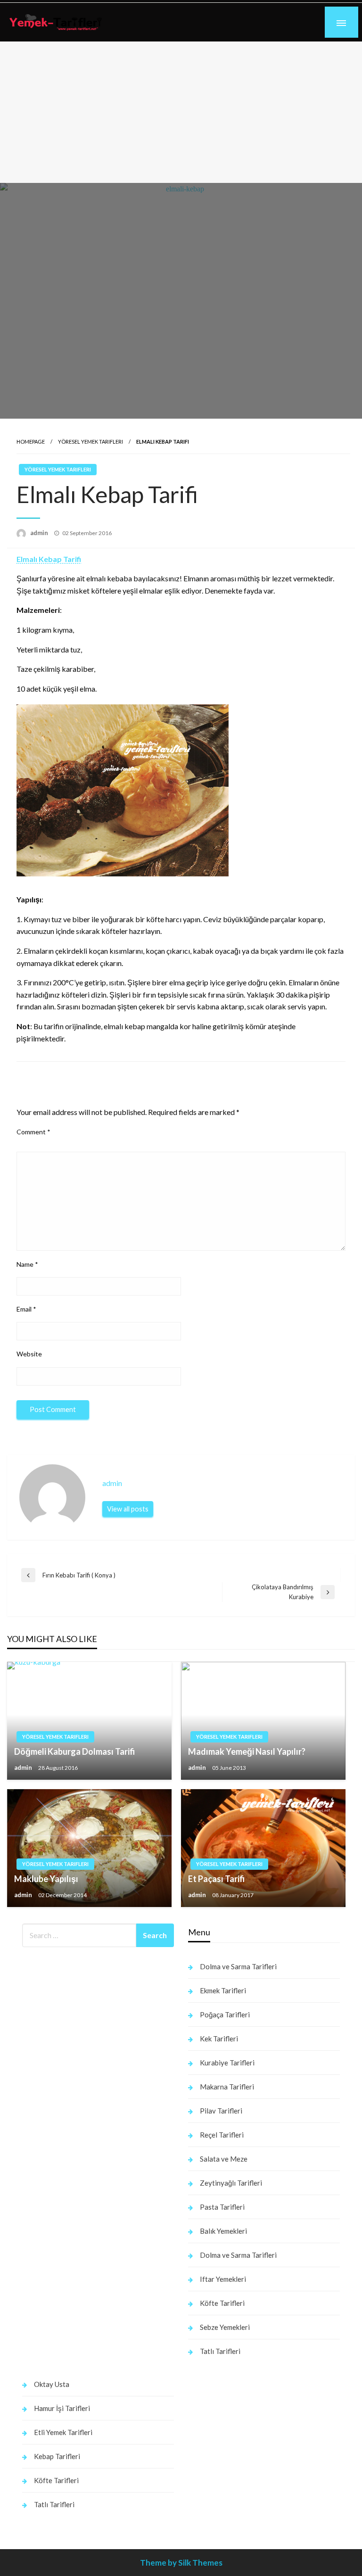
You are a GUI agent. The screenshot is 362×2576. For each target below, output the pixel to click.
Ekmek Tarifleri (223, 1990)
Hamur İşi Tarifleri (62, 2408)
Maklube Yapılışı (46, 1879)
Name (27, 1264)
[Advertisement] (181, 112)
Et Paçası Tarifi (216, 1879)
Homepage (31, 442)
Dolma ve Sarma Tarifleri (238, 1966)
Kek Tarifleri (219, 2039)
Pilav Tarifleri (221, 2111)
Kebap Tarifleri (57, 2456)
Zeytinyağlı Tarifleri (231, 2183)
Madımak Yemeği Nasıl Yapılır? (247, 1751)
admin (40, 533)
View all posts (128, 1509)
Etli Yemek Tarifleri (63, 2432)
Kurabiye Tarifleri (227, 2063)
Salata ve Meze (224, 2159)
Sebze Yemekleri (225, 2327)
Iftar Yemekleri (223, 2279)
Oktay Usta (52, 2384)
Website (29, 1354)
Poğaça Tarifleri (225, 2015)
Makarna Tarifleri (227, 2087)
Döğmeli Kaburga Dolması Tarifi (74, 1751)
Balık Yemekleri (223, 2231)
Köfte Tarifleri (222, 2303)
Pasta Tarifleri (222, 2207)
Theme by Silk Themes (181, 2563)
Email (26, 1309)
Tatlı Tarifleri (220, 2351)
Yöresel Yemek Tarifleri (90, 442)
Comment (33, 1132)
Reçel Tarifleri (222, 2135)
